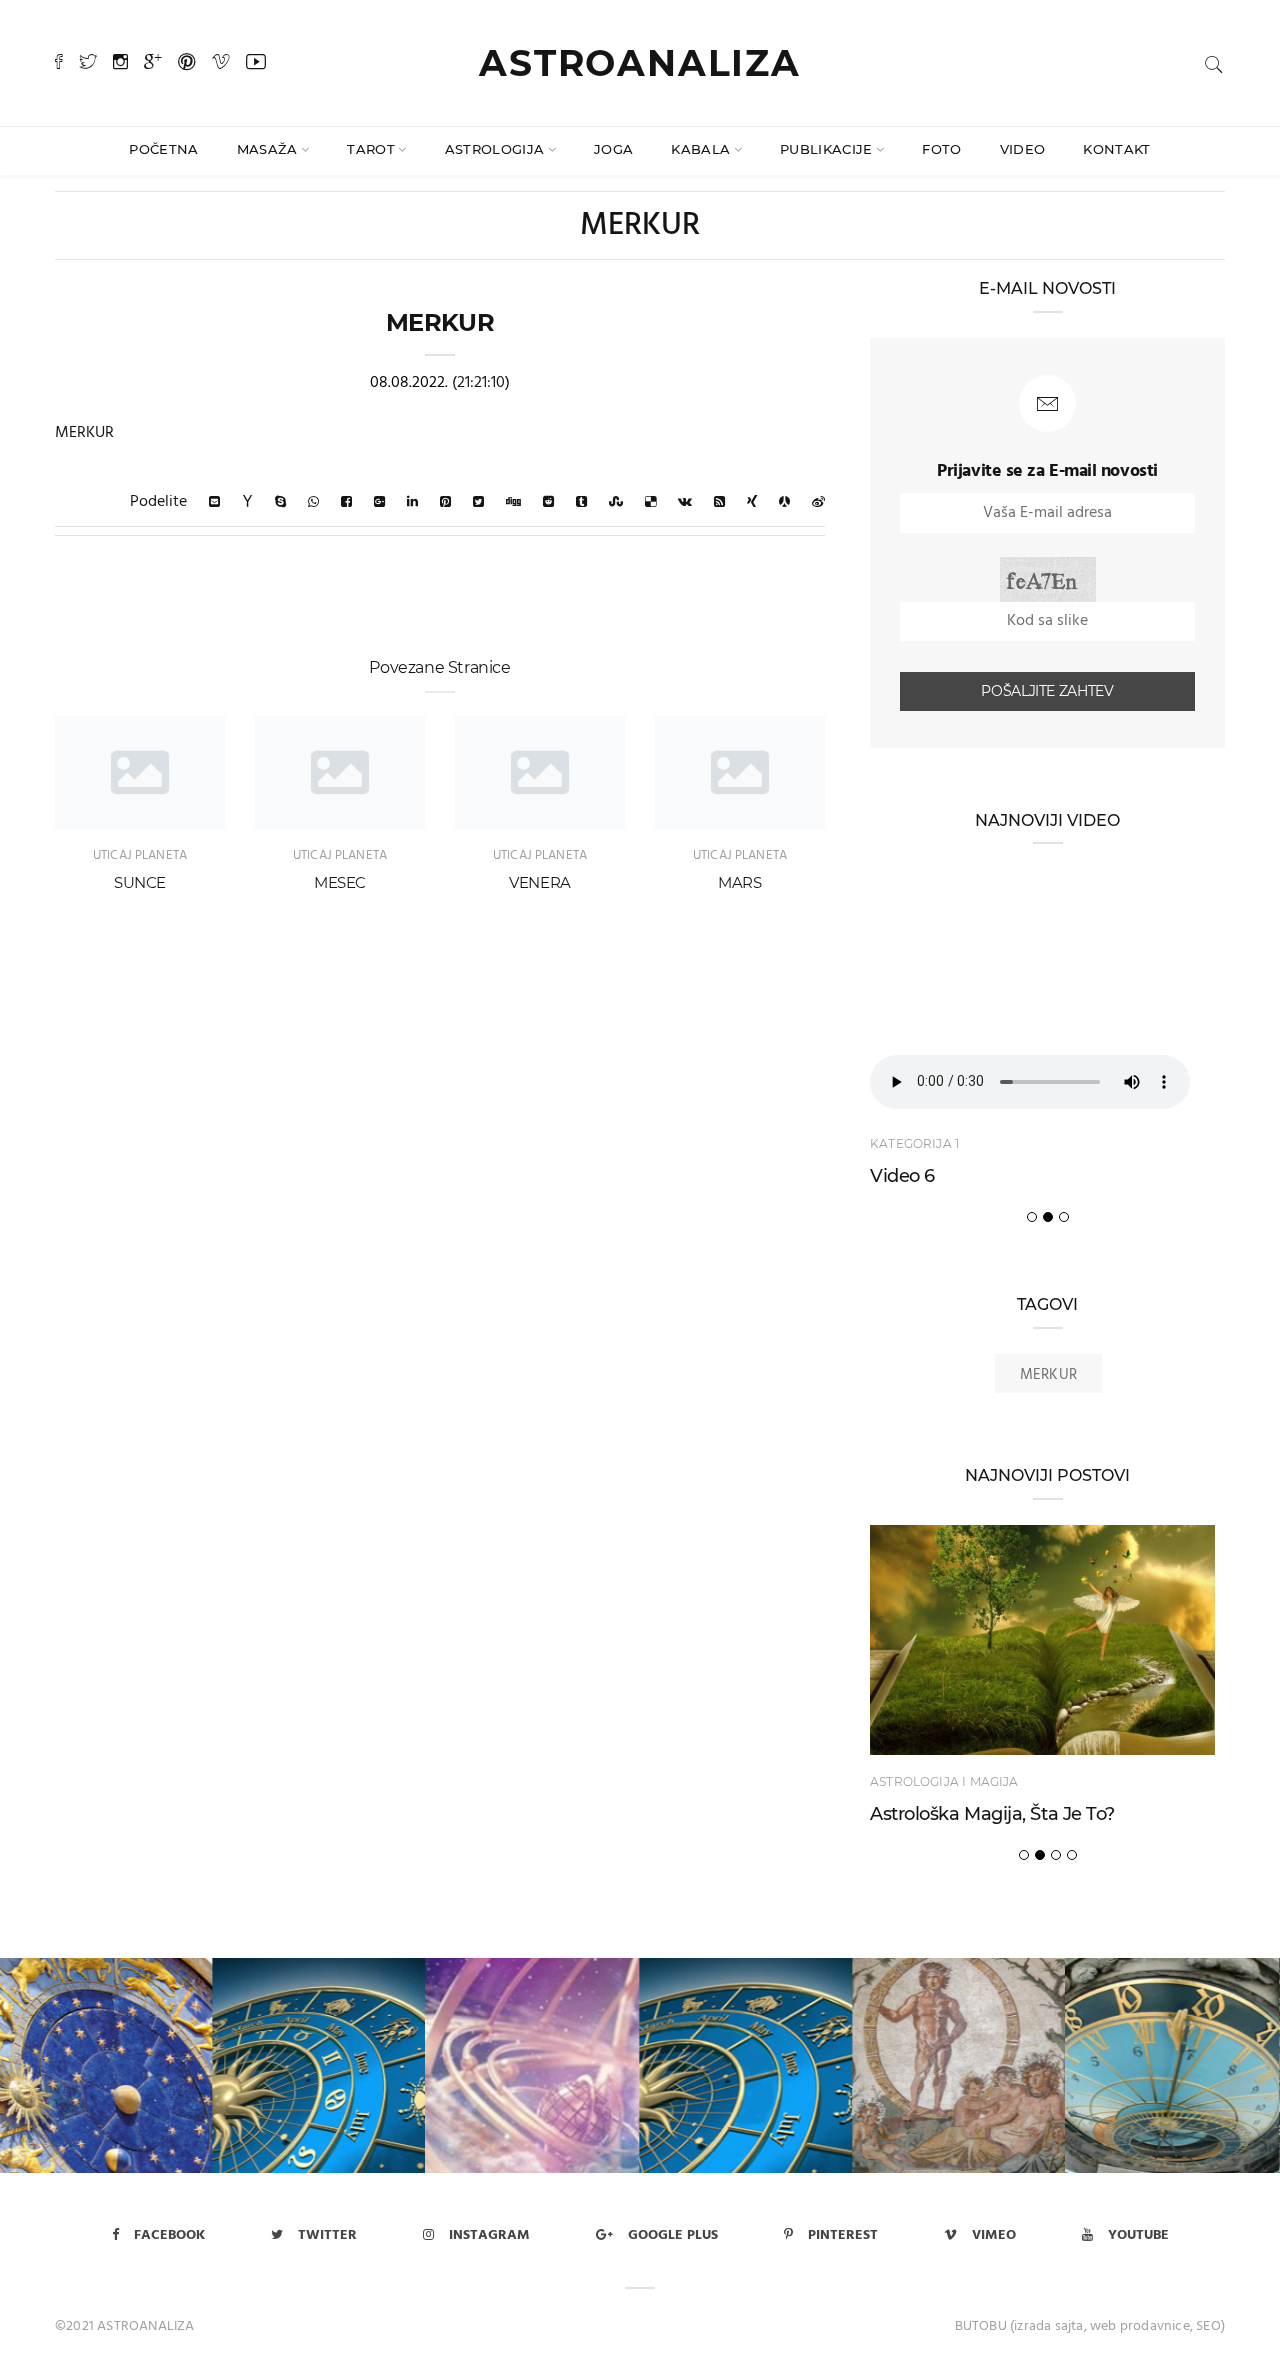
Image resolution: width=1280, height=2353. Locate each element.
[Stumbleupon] (616, 502)
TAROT (371, 149)
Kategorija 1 (914, 1143)
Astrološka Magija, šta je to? (992, 1814)
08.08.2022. (409, 383)
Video (1023, 149)
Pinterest (843, 2235)
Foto (941, 149)
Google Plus (673, 2235)
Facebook (169, 2235)
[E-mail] (214, 502)
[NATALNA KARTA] (319, 2065)
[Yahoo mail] (247, 502)
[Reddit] (548, 502)
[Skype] (280, 502)
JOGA (613, 149)
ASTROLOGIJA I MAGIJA (944, 1781)
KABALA (700, 149)
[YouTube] (256, 64)
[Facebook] (59, 64)
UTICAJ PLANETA (140, 855)
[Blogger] (719, 502)
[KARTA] (746, 2065)
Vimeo (994, 2235)
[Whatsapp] (313, 502)
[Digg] (513, 502)
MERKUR (1048, 1375)
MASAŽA (267, 149)
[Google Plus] (153, 64)
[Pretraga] (1214, 64)
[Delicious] (650, 502)
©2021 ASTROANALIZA (125, 2326)
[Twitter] (88, 64)
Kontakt (1116, 149)
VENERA (540, 882)
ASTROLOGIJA (495, 149)
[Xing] (752, 502)
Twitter (327, 2235)
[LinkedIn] (412, 502)
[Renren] (784, 502)
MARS (740, 882)
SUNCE (140, 882)
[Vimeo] (221, 64)
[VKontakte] (685, 502)
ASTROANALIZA (640, 63)
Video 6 (902, 1176)
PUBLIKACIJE (826, 149)
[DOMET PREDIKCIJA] (533, 2065)
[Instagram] (120, 64)
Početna (163, 149)
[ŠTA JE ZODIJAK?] (959, 2065)
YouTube (1138, 2235)
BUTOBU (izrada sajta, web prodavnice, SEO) (1090, 2326)
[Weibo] (818, 502)
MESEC (340, 882)
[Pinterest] (187, 64)
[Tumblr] (581, 502)
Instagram (489, 2235)
